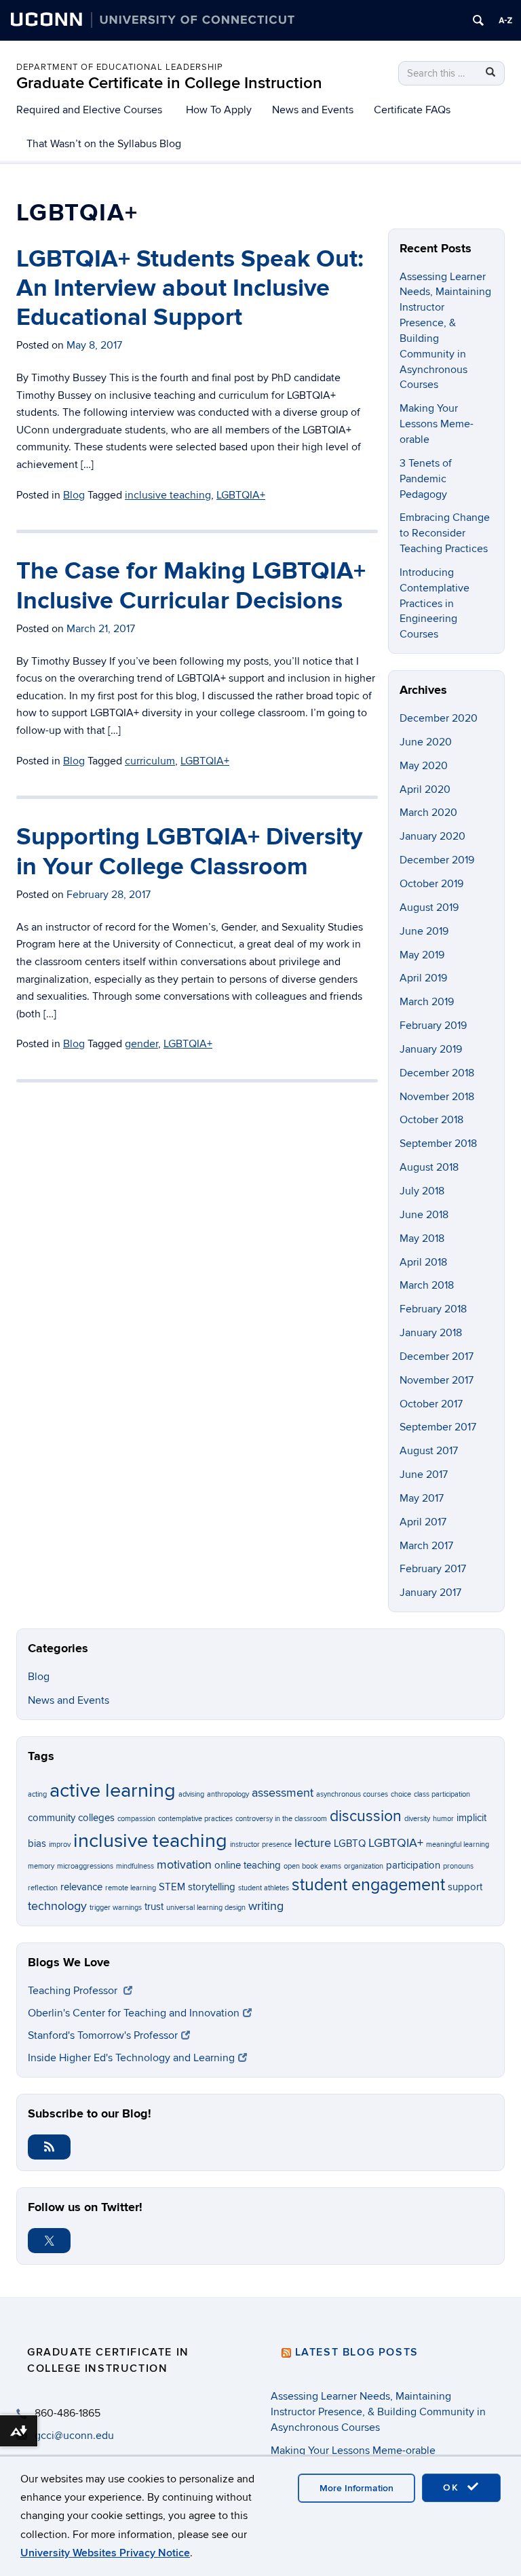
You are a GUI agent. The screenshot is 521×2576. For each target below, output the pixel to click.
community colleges (71, 1818)
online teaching (248, 1865)
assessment (283, 1793)
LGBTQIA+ (396, 1843)
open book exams (312, 1866)
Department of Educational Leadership (120, 67)
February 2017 (433, 1569)
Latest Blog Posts (357, 2352)
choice (401, 1794)
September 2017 (438, 1427)
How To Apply (219, 110)
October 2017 (431, 1404)
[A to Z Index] (505, 20)
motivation (184, 1865)
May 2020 (424, 766)
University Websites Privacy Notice (105, 2553)
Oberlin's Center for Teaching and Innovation (134, 2013)
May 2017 (422, 1498)
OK (453, 2487)
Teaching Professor (74, 1991)
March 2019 (427, 1002)
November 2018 (437, 1097)
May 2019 (422, 955)
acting (37, 1794)
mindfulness (135, 1866)
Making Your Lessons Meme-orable (437, 424)
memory (41, 1866)
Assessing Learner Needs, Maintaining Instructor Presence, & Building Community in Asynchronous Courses (378, 2412)
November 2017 (437, 1380)
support (465, 1887)
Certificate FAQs (412, 110)
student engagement (368, 1885)
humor (443, 1819)
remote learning (131, 1888)
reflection (43, 1888)
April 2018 (423, 1262)
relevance (81, 1887)
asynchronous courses (352, 1794)
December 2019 (437, 860)
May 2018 (422, 1238)
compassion (136, 1819)
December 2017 (437, 1357)
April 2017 (423, 1522)
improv (60, 1845)
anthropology (228, 1794)
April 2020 (425, 789)
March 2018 (427, 1285)
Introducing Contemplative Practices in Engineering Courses (435, 603)
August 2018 (429, 1167)
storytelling (212, 1887)
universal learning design (206, 1908)
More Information (356, 2488)
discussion (366, 1816)
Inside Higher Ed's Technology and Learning (131, 2058)
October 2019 (431, 884)
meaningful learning (458, 1845)
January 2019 (431, 1049)
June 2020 (426, 742)
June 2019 (424, 931)
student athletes (264, 1888)
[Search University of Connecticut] (478, 20)
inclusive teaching (150, 1841)
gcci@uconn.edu (74, 2436)
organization (364, 1866)
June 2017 (424, 1475)
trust (154, 1907)
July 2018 (422, 1191)
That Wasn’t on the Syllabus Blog (104, 144)
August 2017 (429, 1451)
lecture (313, 1843)
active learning (113, 1791)
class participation (442, 1794)
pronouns (458, 1866)
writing (266, 1906)
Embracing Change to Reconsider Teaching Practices (445, 533)
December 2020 (439, 718)
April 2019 (423, 978)
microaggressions (85, 1866)
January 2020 (432, 836)
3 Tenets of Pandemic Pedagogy (426, 479)
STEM (172, 1887)
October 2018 (431, 1120)
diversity (417, 1819)
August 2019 (429, 908)
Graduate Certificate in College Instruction (169, 83)
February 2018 (433, 1309)
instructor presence (261, 1845)
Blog (39, 1677)
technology (57, 1906)
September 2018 (438, 1144)
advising (191, 1794)
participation (413, 1865)
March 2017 (426, 1546)
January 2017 (430, 1593)
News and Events (313, 110)
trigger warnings (116, 1908)
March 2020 (428, 813)
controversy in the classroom (281, 1819)
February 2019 (433, 1026)
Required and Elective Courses (89, 110)
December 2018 (437, 1073)
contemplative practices (195, 1819)
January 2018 (431, 1333)
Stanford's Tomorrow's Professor (103, 2035)
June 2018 (424, 1215)
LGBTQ (350, 1843)
